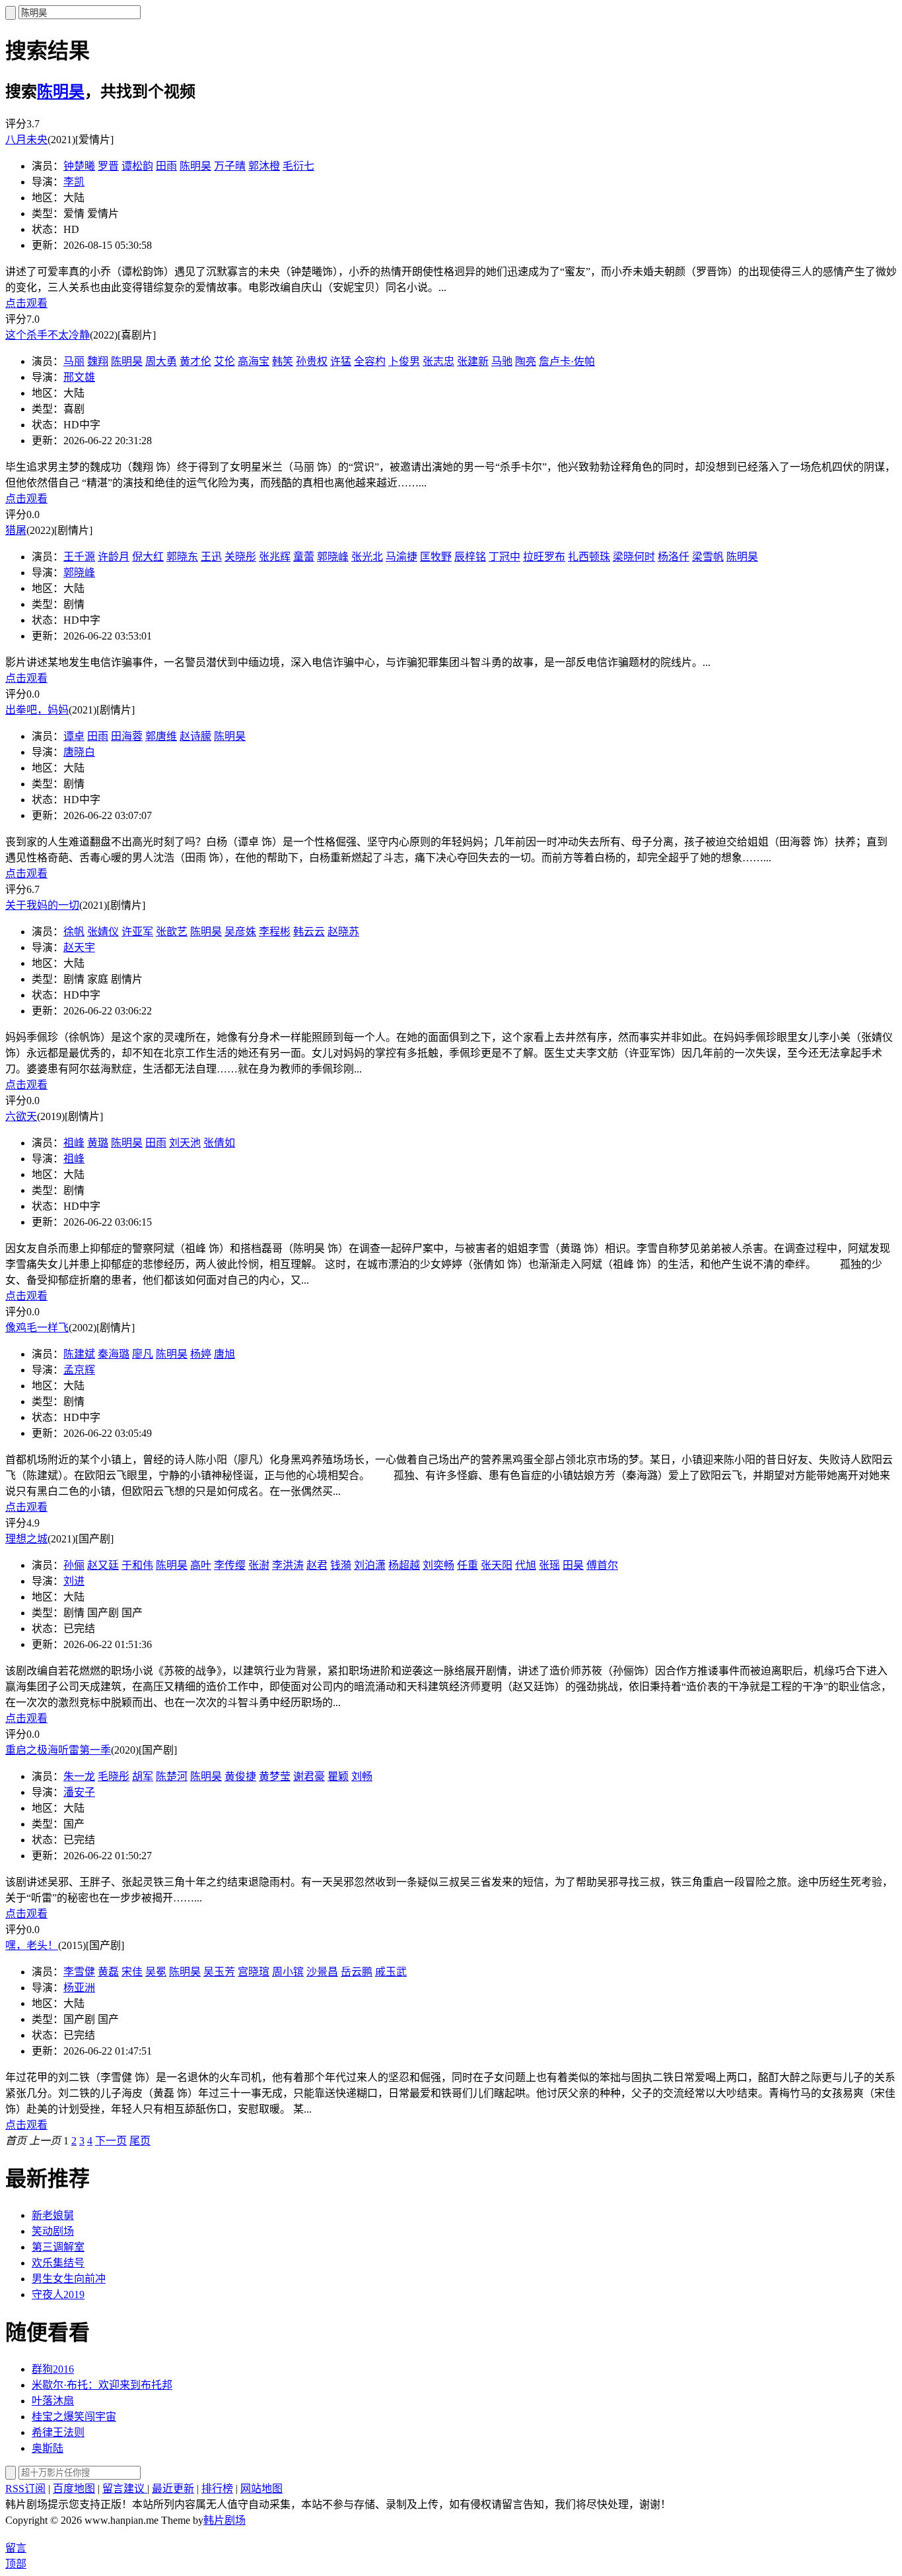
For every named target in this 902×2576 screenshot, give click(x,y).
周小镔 (288, 1972)
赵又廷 (103, 1565)
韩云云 (309, 932)
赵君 (317, 1565)
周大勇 (161, 361)
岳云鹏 (357, 1972)
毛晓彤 (114, 1776)
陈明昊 (61, 92)
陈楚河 (172, 1776)
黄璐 (98, 1143)
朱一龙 (79, 1776)
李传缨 (230, 1565)
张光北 (367, 557)
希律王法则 (58, 2432)
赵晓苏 (343, 932)
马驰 (502, 361)
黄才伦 (195, 361)
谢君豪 (309, 1776)
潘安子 (79, 1792)
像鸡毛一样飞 (37, 1328)
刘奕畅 (438, 1565)
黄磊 (108, 1972)
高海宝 (254, 361)
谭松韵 (137, 166)
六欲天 (21, 1116)
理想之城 (26, 1539)
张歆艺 (172, 932)
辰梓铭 (470, 557)
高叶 (201, 1565)
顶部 (16, 2564)
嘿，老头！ (32, 1945)
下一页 (111, 2141)
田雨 (166, 166)
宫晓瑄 (254, 1972)
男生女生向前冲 (69, 2279)
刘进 (74, 1581)
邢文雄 (79, 377)
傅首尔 (602, 1565)
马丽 (74, 361)
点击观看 (26, 303)
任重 (468, 1565)
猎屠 (16, 530)
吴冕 (156, 1972)
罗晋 (108, 166)
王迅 (211, 557)
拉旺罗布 (544, 557)
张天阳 (497, 1565)
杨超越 (404, 1565)
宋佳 (132, 1972)
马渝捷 (401, 557)
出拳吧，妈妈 (37, 710)
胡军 (143, 1776)
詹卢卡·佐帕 (567, 361)
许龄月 (114, 557)
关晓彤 (240, 557)
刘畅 (362, 1776)
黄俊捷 (240, 1776)
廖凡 (143, 1354)
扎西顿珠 (589, 557)
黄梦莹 (275, 1776)
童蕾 (304, 557)
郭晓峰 (333, 557)
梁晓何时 (634, 557)
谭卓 (74, 736)
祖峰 (74, 1143)
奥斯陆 (48, 2448)
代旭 (526, 1565)
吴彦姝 (240, 932)
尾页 (140, 2141)
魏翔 (98, 361)
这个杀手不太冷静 (48, 335)
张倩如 (219, 1143)
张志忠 (438, 361)
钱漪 (341, 1565)
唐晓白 (79, 752)
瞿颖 (338, 1776)
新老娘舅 (53, 2215)
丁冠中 (504, 557)
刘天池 (185, 1143)
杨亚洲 (79, 1988)
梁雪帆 (708, 557)
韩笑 (283, 361)
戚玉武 (391, 1972)
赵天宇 (79, 947)
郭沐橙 (264, 166)
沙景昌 (322, 1972)
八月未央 (26, 140)
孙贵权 (312, 361)
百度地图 (74, 2489)
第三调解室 (58, 2247)
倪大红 (148, 557)
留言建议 (125, 2489)
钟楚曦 (79, 166)
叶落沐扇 (53, 2401)
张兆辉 (275, 557)
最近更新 (173, 2489)
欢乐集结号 (58, 2263)
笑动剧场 (53, 2231)
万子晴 (230, 166)
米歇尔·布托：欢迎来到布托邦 (102, 2385)
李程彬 (275, 932)
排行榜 (217, 2489)
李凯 (74, 182)
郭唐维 (161, 736)
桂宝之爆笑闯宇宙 (74, 2417)
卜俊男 (404, 361)
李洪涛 (288, 1565)
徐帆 (74, 932)
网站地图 (261, 2489)
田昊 (573, 1565)
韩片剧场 (225, 2520)
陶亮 (526, 361)
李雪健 (79, 1972)
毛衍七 (298, 166)
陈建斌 (79, 1354)
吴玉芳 (219, 1972)
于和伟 (137, 1565)
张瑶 (549, 1565)
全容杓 (370, 361)
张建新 (473, 361)
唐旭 (225, 1354)
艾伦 (225, 361)
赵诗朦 (195, 736)
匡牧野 (436, 557)
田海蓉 (127, 736)
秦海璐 (114, 1354)
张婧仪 (103, 932)
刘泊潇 (370, 1565)
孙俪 (74, 1565)
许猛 (341, 361)
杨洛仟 (674, 557)
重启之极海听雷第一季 (58, 1750)
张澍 (259, 1565)
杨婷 (201, 1354)
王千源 (79, 557)
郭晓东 (182, 557)
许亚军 (137, 932)
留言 (16, 2548)
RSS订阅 (25, 2489)
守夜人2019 (58, 2295)
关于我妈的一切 (42, 905)
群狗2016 (53, 2369)
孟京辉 (79, 1370)
